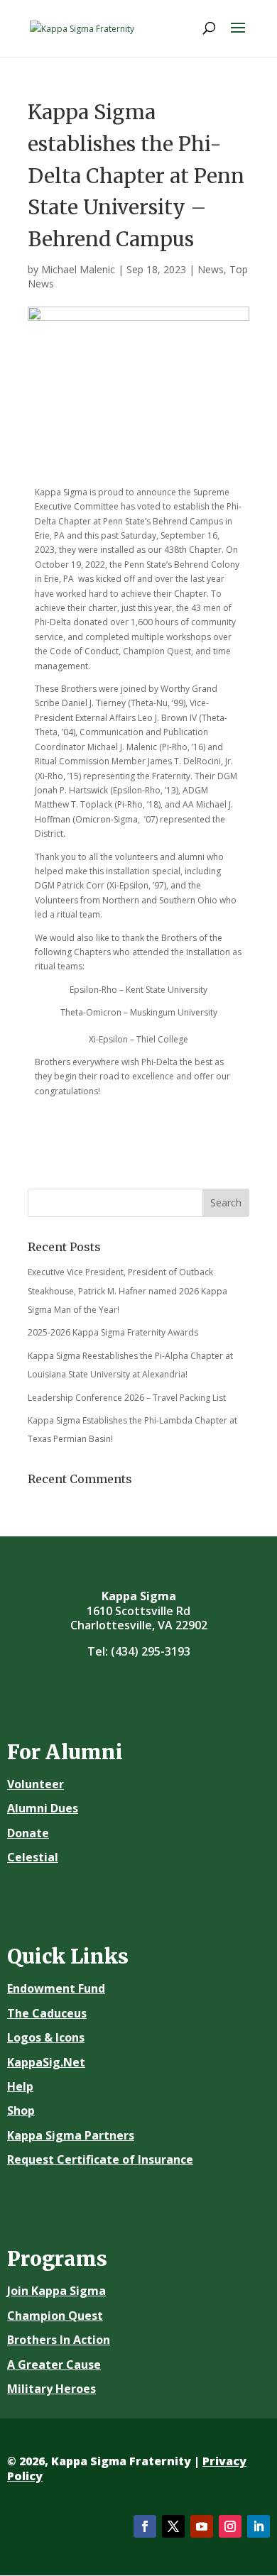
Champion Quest (55, 2316)
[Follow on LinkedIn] (259, 2526)
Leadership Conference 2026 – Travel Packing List (127, 1398)
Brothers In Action (59, 2340)
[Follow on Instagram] (230, 2526)
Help (20, 2086)
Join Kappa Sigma (56, 2291)
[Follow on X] (173, 2526)
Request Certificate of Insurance (100, 2159)
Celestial (33, 1857)
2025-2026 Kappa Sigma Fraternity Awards (113, 1332)
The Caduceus (47, 2013)
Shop (21, 2110)
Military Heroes (51, 2389)
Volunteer (36, 1784)
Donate (28, 1833)
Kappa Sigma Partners (71, 2135)
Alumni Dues (43, 1808)
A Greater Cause (54, 2365)
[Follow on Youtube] (202, 2526)
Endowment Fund (56, 1988)
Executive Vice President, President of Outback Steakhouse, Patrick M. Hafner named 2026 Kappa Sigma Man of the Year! (127, 1291)
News (211, 269)
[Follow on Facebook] (145, 2526)
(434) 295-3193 (151, 1651)
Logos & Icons (46, 2037)
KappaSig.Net (46, 2062)
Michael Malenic (78, 269)
